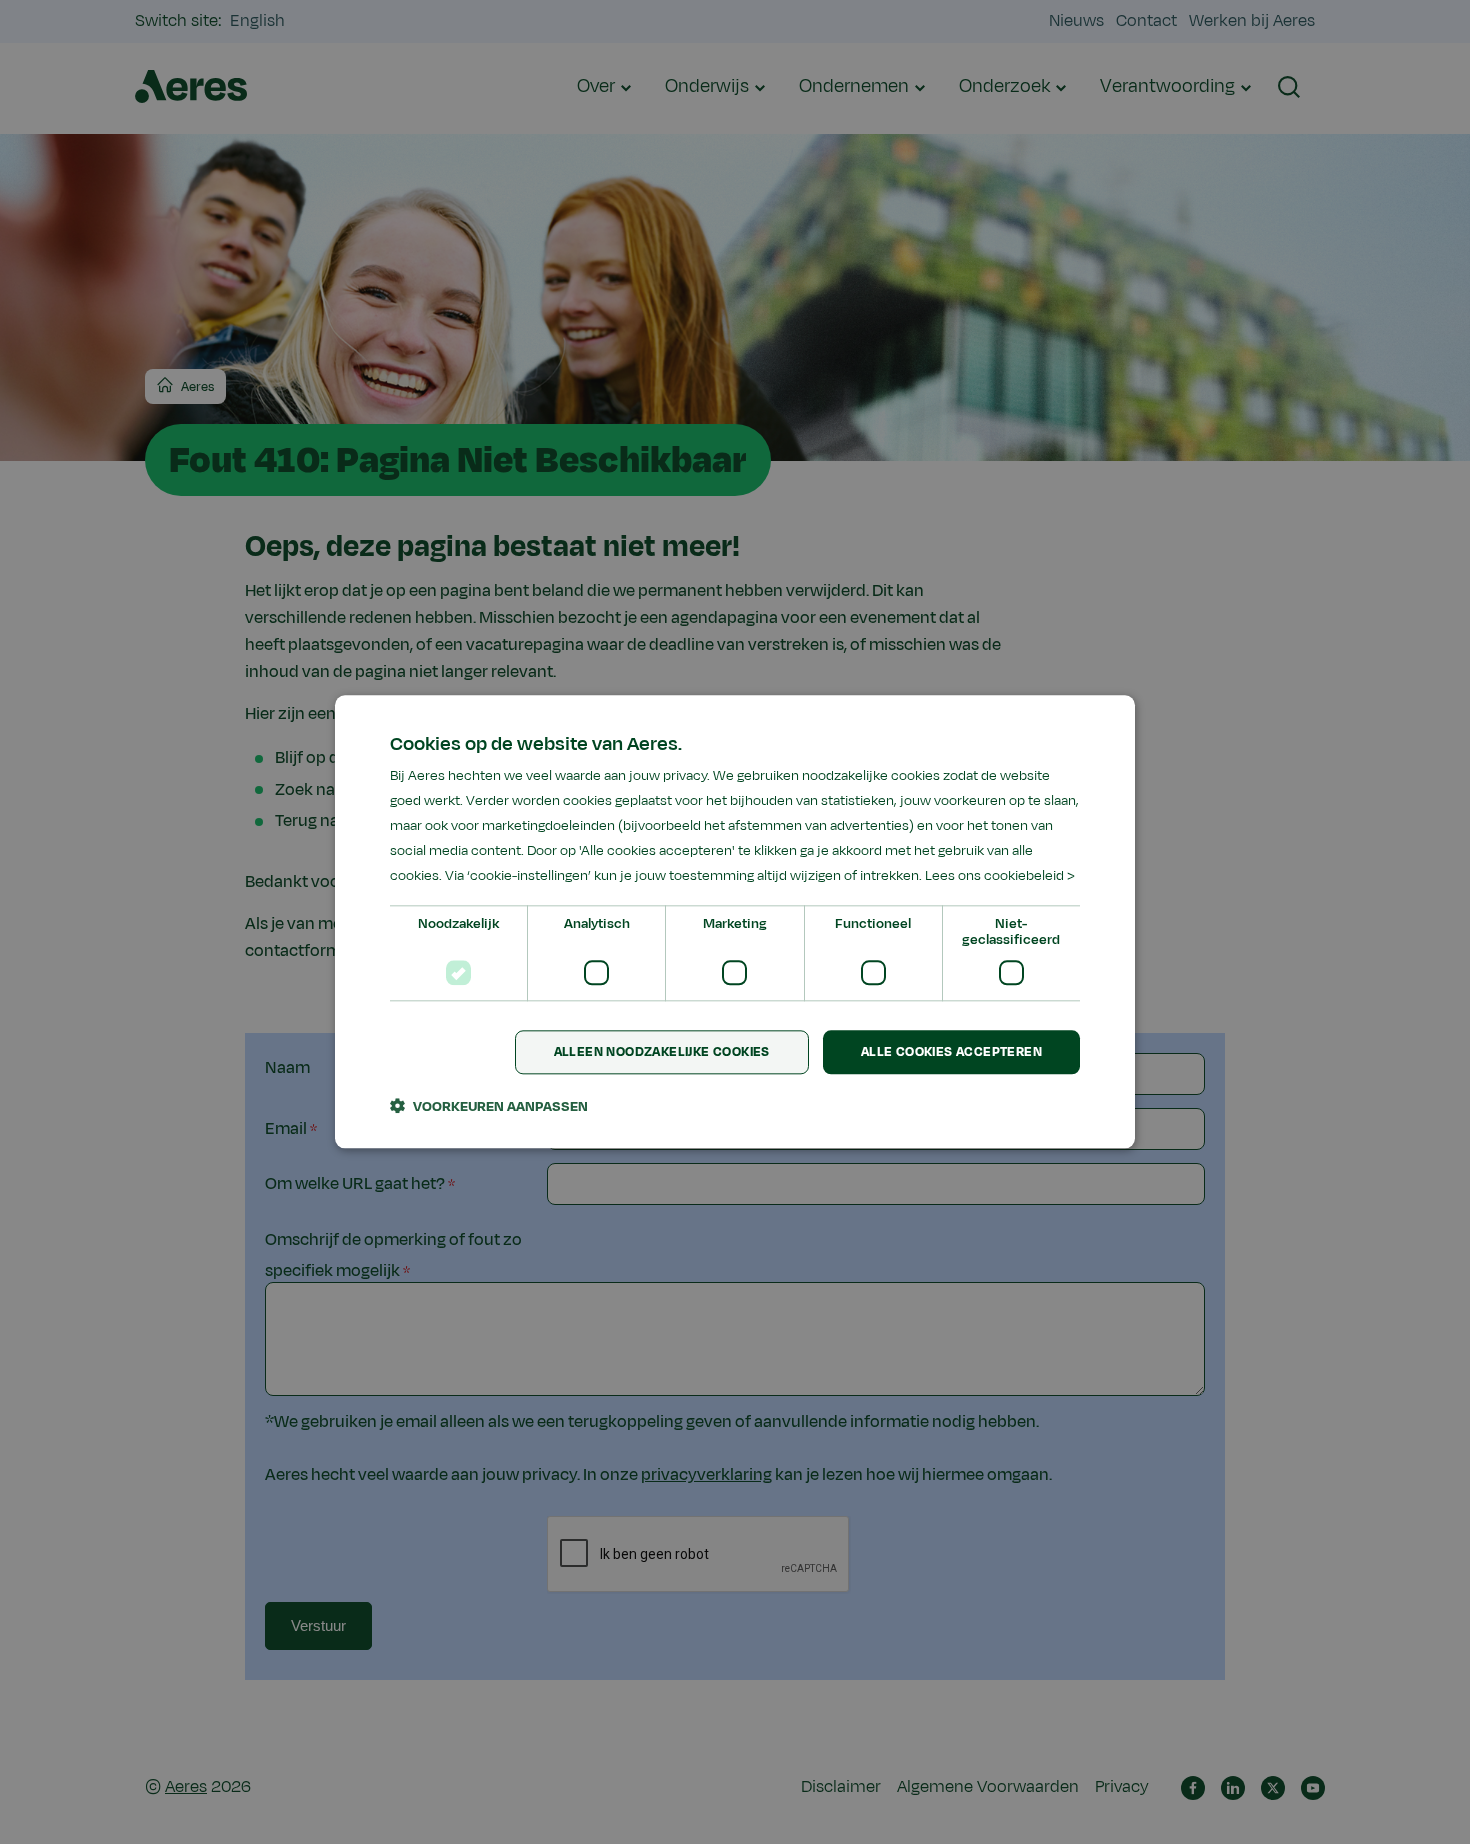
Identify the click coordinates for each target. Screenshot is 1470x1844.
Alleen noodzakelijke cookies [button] (662, 1052)
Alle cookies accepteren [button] (951, 1052)
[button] (489, 1107)
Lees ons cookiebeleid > (1000, 876)
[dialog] (735, 921)
